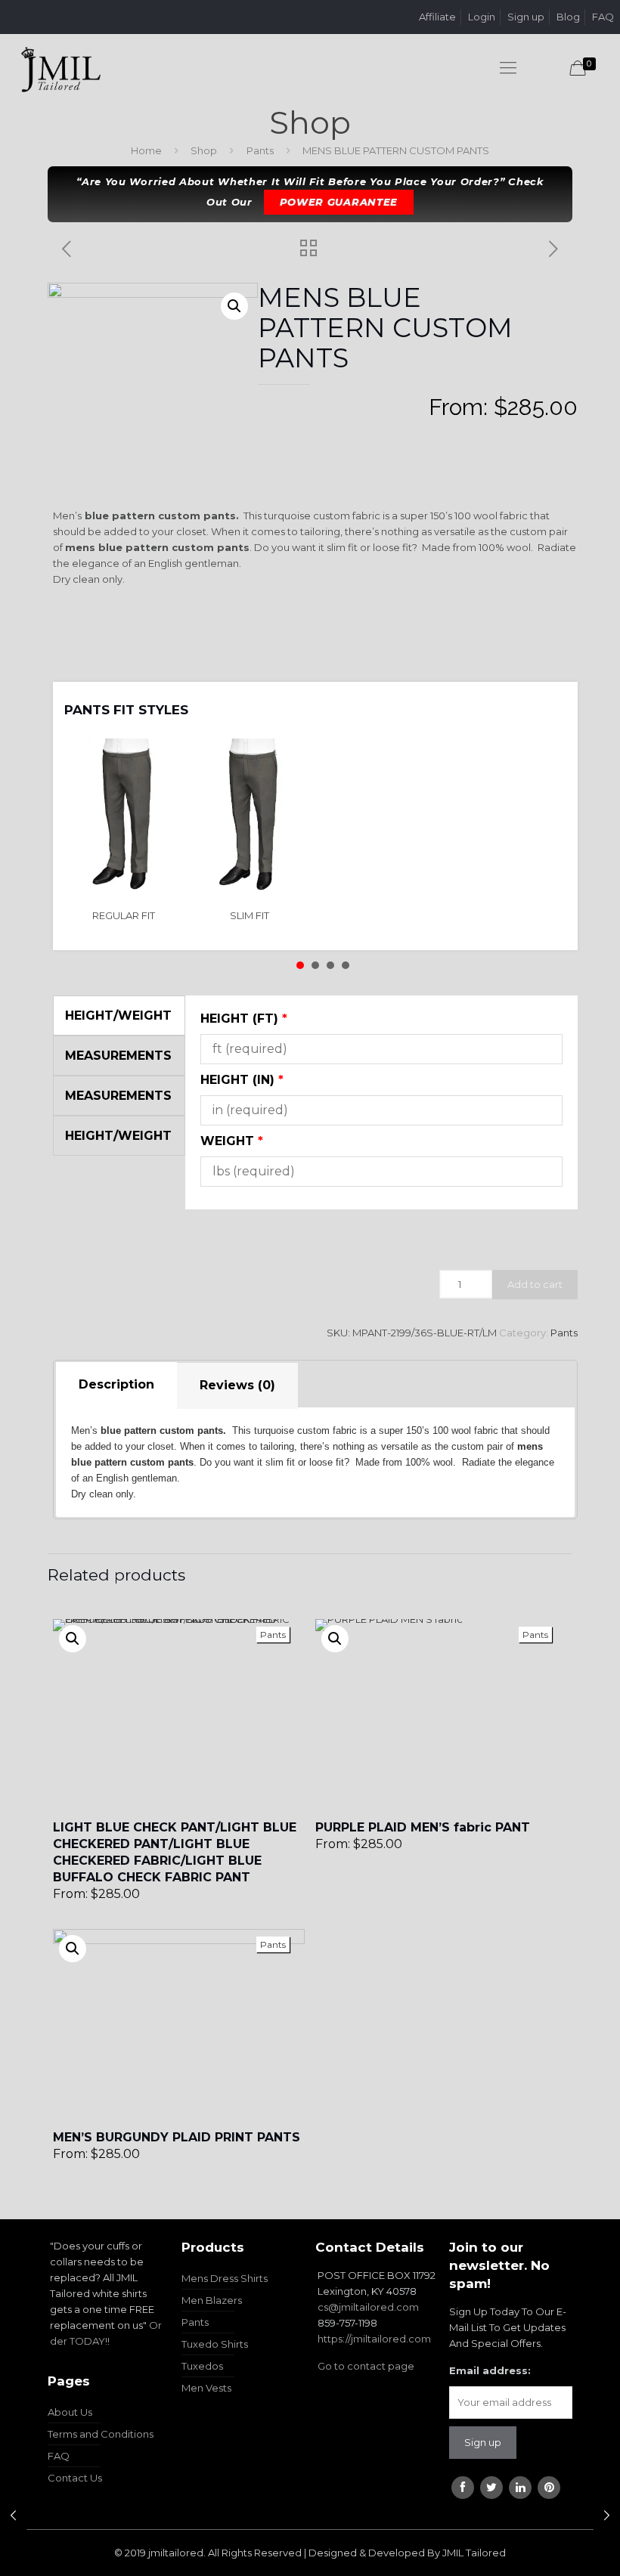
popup (73, 1639)
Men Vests (206, 2388)
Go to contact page (366, 2366)
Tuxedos (202, 2366)
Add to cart (535, 1284)
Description (116, 1384)
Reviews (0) (237, 1385)
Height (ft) (244, 1019)
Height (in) (242, 1080)
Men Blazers (212, 2300)
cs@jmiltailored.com (368, 2307)
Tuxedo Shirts (215, 2344)
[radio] (127, 831)
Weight (232, 1141)
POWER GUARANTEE (339, 202)
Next (547, 701)
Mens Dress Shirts (225, 2278)
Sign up (526, 17)
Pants (260, 150)
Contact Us (75, 2478)
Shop (204, 150)
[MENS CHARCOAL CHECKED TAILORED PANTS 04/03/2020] (13, 2516)
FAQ (603, 17)
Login (482, 17)
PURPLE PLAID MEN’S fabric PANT (423, 1827)
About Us (70, 2412)
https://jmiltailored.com (374, 2339)
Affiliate (437, 17)
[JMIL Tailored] (61, 68)
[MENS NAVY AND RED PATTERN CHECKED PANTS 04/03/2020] (607, 2516)
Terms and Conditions (101, 2434)
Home (146, 150)
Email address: (490, 2370)
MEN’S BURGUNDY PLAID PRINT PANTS (177, 2137)
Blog (568, 17)
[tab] (116, 1386)
